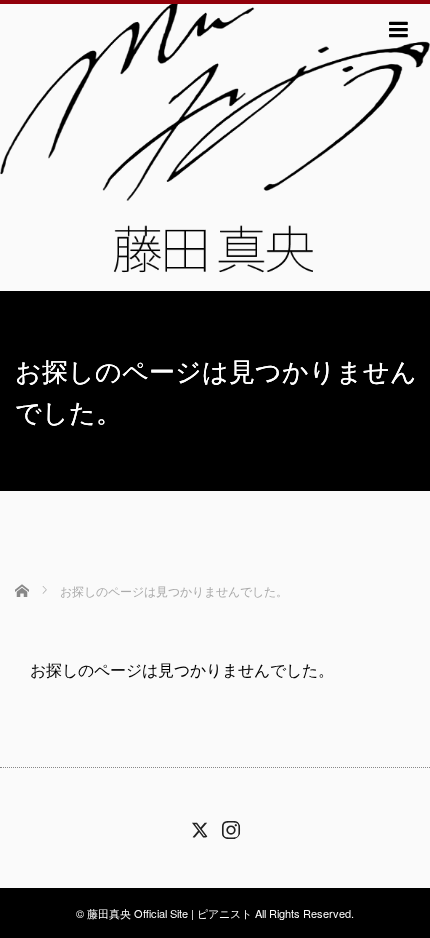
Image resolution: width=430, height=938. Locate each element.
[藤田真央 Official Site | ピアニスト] (215, 145)
